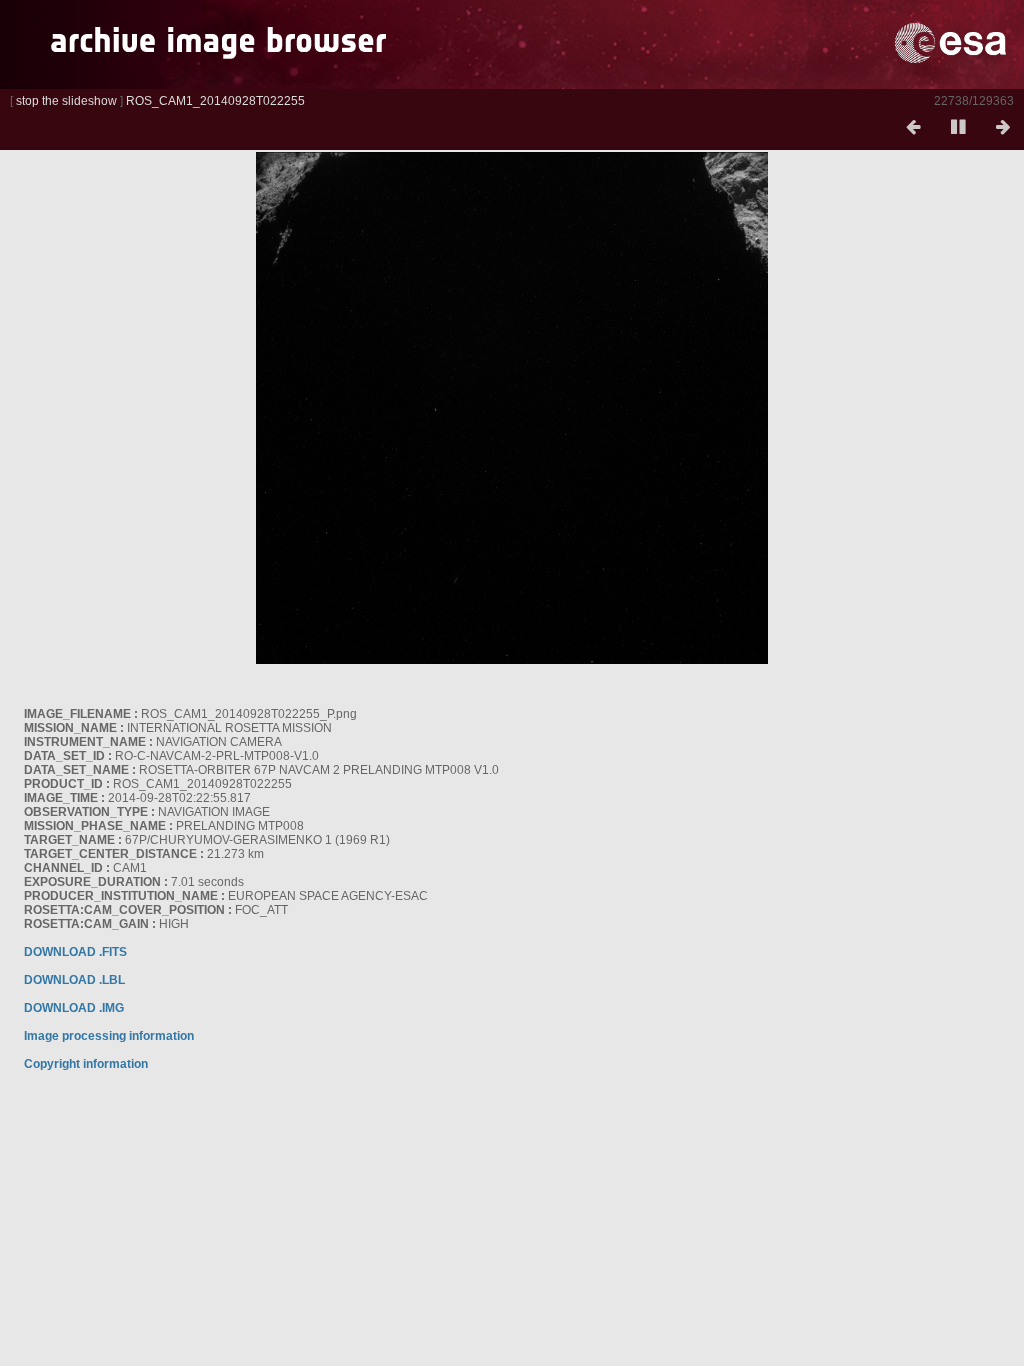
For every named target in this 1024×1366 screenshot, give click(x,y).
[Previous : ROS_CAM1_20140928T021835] (913, 128)
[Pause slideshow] (958, 128)
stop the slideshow (66, 101)
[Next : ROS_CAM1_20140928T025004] (1003, 128)
